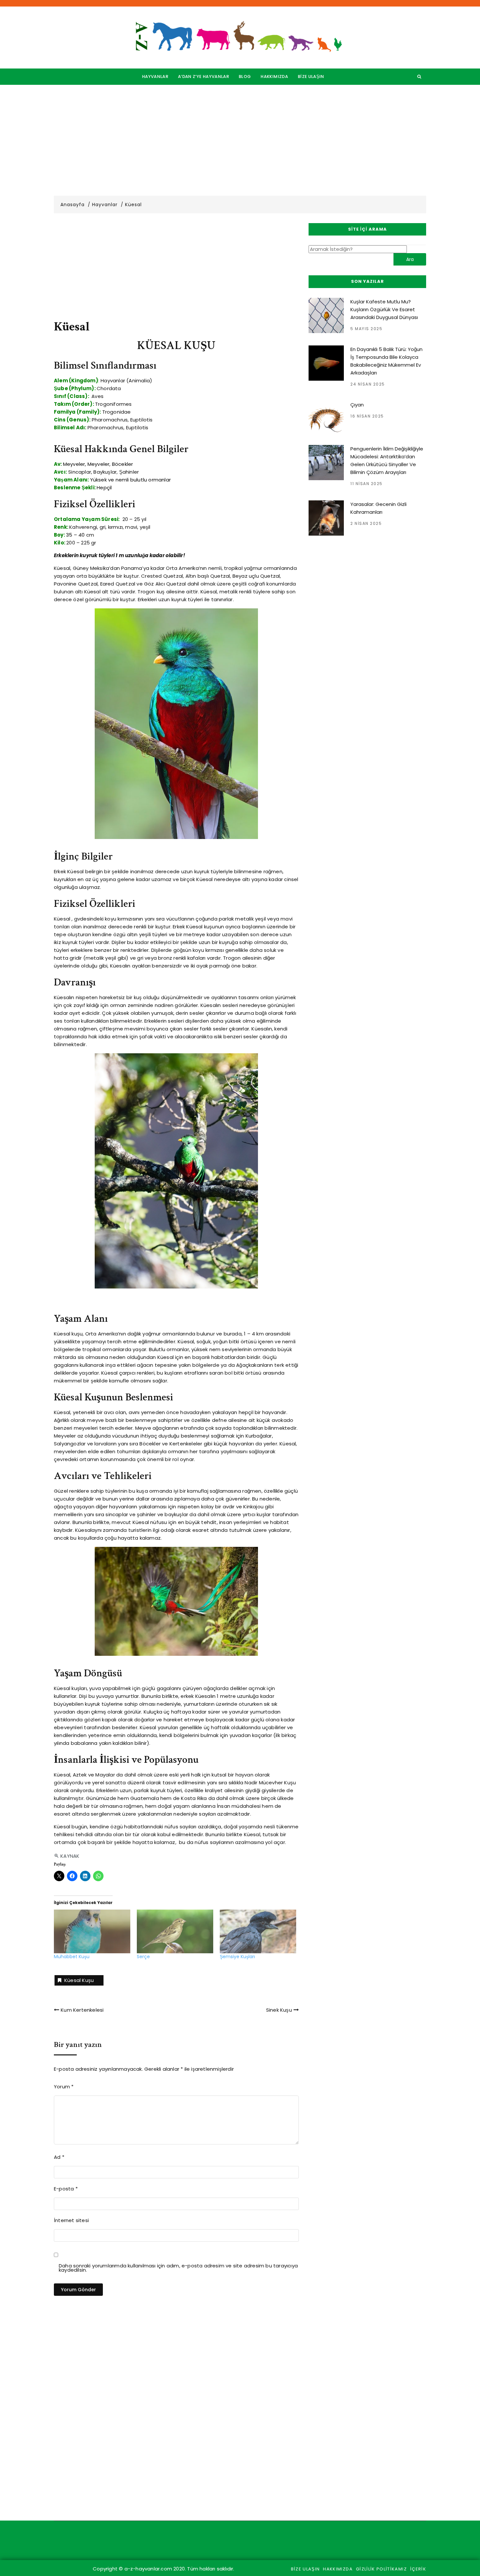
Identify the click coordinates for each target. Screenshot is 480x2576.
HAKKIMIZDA (274, 76)
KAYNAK (70, 1856)
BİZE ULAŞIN (311, 76)
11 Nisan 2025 (367, 484)
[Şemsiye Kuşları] (258, 1931)
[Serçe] (175, 1931)
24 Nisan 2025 (368, 384)
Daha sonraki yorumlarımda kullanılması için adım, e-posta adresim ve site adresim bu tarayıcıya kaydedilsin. (178, 2268)
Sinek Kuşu (279, 2010)
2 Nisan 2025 (366, 523)
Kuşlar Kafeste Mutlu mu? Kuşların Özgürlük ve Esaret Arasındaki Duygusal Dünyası (384, 309)
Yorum (64, 2087)
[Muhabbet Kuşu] (92, 1931)
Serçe (143, 1957)
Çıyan (357, 405)
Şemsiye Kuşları (237, 1957)
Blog (245, 76)
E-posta (66, 2189)
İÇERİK (418, 2569)
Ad (59, 2157)
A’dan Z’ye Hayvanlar (203, 76)
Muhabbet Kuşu (72, 1957)
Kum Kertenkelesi (82, 2010)
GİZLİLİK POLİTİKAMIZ (381, 2569)
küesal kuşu (79, 1980)
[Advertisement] (240, 140)
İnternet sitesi (71, 2220)
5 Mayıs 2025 (366, 329)
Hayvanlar (155, 76)
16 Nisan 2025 (367, 416)
